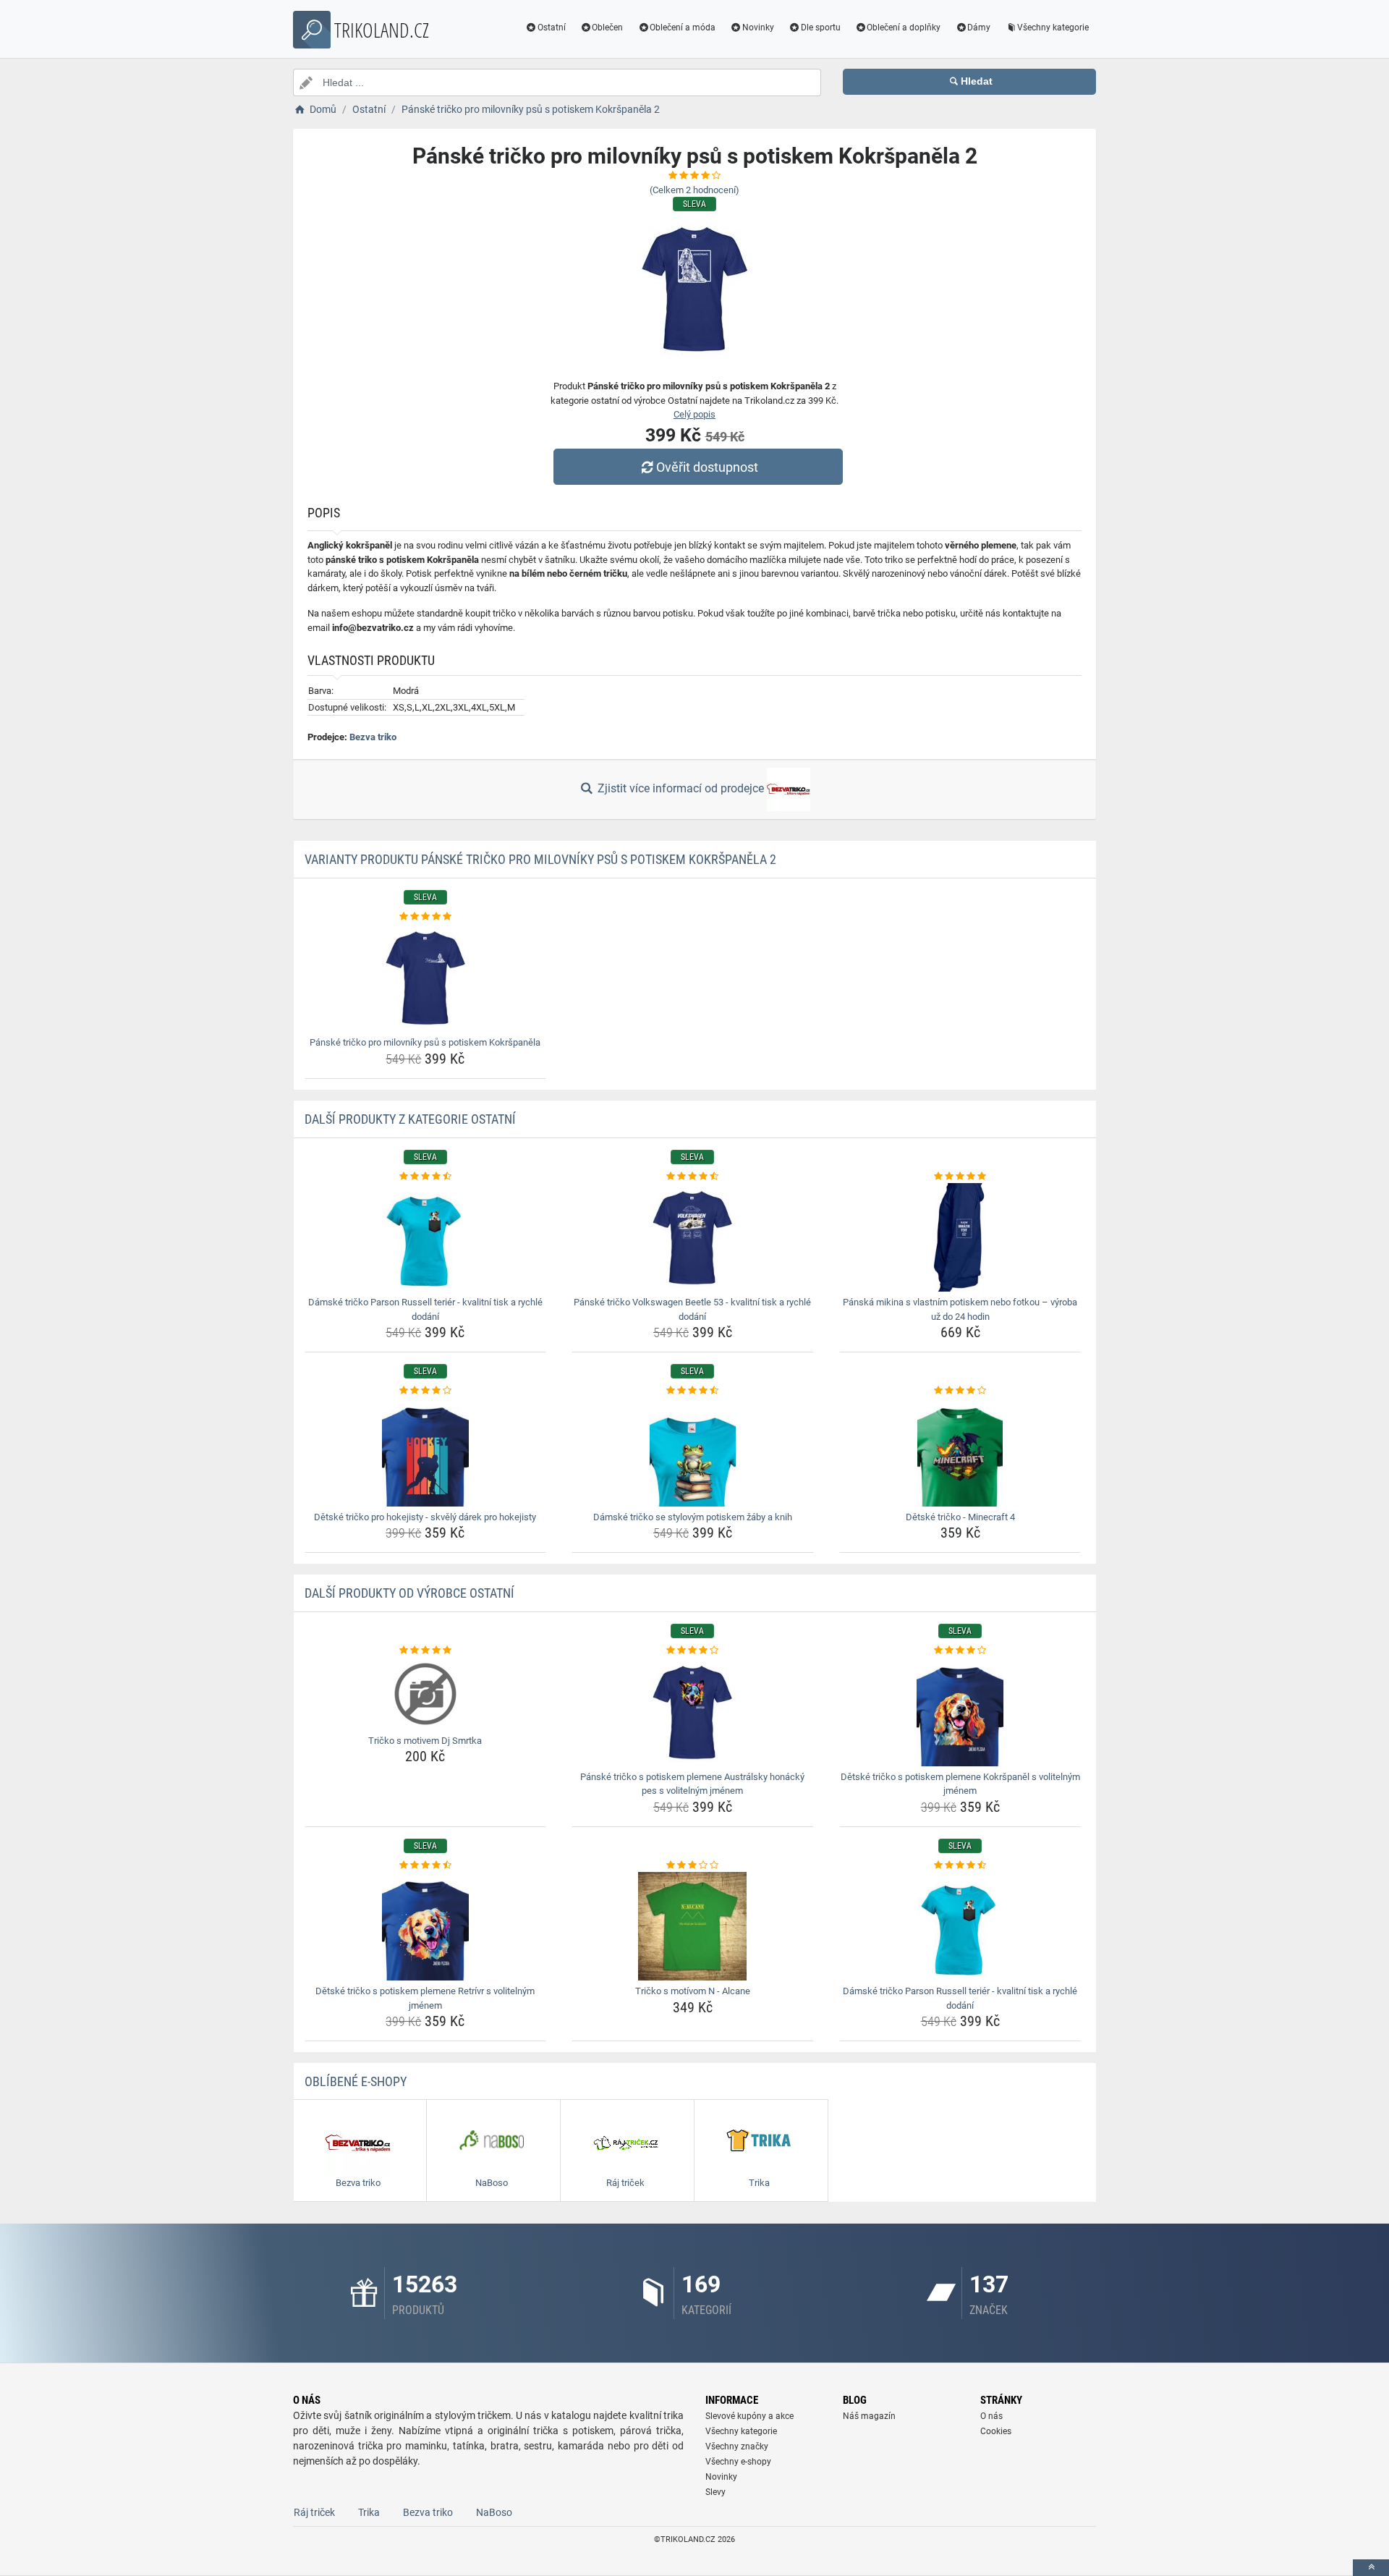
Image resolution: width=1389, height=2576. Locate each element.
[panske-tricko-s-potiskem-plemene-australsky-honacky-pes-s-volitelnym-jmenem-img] (693, 1712)
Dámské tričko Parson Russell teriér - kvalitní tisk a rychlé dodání (425, 1309)
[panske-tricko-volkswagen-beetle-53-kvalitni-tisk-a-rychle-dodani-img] (693, 1237)
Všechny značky (737, 2446)
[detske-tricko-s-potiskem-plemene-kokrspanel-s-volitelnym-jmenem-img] (960, 1712)
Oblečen (607, 27)
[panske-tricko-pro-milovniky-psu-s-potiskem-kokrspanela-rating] (426, 917)
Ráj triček (314, 2512)
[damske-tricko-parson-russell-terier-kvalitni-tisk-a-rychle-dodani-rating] (426, 1177)
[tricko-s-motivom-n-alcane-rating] (693, 1865)
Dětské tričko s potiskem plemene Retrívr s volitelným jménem (425, 1998)
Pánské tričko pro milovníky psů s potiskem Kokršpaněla (425, 1042)
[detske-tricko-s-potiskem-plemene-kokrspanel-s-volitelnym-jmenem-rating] (960, 1651)
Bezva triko (373, 737)
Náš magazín (869, 2416)
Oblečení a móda (683, 27)
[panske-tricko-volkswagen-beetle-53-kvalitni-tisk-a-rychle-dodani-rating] (693, 1177)
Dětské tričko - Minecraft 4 (960, 1517)
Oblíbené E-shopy (356, 2081)
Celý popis (694, 414)
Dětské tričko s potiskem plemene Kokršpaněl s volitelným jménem (960, 1784)
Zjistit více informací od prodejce (681, 788)
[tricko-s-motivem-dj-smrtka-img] (426, 1694)
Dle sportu (821, 27)
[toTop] (1371, 2568)
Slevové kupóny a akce (749, 2416)
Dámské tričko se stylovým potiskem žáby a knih (693, 1517)
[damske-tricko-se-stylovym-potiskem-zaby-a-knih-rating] (693, 1391)
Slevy (715, 2492)
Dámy (979, 27)
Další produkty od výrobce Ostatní (409, 1593)
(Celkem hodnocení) (694, 190)
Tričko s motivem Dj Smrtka (425, 1741)
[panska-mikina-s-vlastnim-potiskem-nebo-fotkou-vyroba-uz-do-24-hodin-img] (960, 1237)
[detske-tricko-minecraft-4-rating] (960, 1391)
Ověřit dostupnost (707, 467)
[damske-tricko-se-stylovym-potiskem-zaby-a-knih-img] (693, 1452)
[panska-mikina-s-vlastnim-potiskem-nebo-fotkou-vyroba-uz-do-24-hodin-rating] (960, 1177)
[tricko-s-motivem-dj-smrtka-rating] (426, 1651)
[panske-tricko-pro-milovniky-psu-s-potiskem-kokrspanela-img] (426, 978)
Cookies (996, 2431)
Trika (369, 2512)
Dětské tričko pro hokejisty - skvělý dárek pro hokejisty (425, 1517)
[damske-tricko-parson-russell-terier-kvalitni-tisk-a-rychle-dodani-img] (426, 1237)
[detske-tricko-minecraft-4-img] (960, 1452)
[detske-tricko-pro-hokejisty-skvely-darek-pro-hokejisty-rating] (426, 1391)
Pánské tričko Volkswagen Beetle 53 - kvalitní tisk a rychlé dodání (692, 1309)
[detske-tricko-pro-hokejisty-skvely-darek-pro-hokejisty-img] (426, 1452)
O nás (991, 2416)
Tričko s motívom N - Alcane (693, 1991)
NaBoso (494, 2512)
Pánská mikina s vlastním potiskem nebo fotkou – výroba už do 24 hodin (960, 1309)
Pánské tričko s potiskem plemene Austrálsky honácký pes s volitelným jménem (692, 1784)
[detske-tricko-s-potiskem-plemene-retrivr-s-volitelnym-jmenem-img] (426, 1926)
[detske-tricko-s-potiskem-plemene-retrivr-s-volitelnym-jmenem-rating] (426, 1865)
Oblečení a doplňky (904, 27)
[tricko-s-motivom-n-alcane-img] (693, 1926)
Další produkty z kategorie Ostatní (410, 1119)
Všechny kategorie (1053, 27)
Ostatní (552, 27)
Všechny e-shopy (738, 2462)
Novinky (758, 27)
